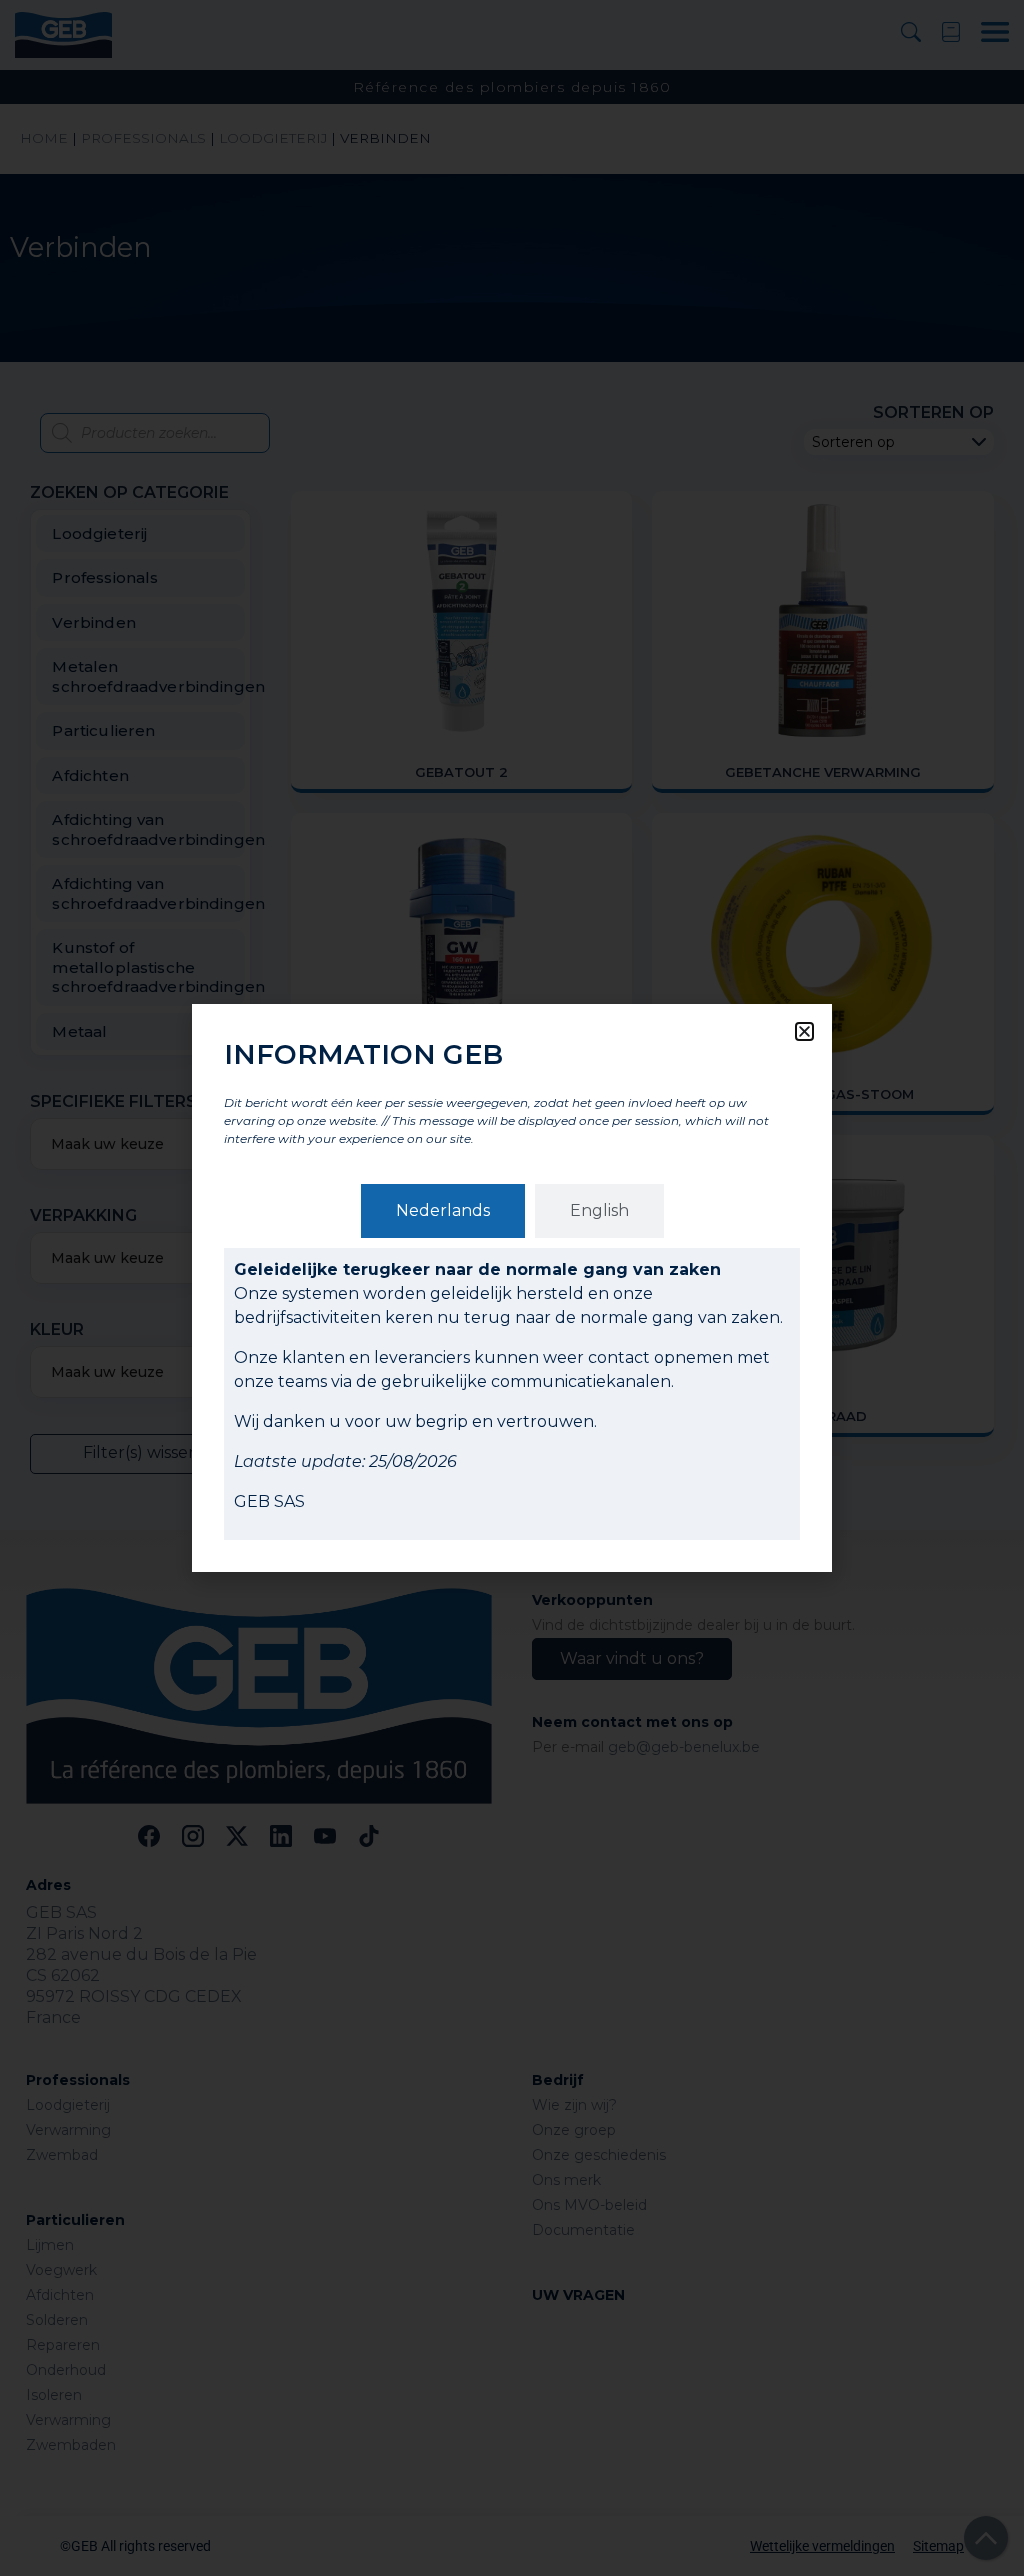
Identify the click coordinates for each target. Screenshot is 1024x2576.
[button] (804, 1031)
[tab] (443, 1211)
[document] (512, 1288)
